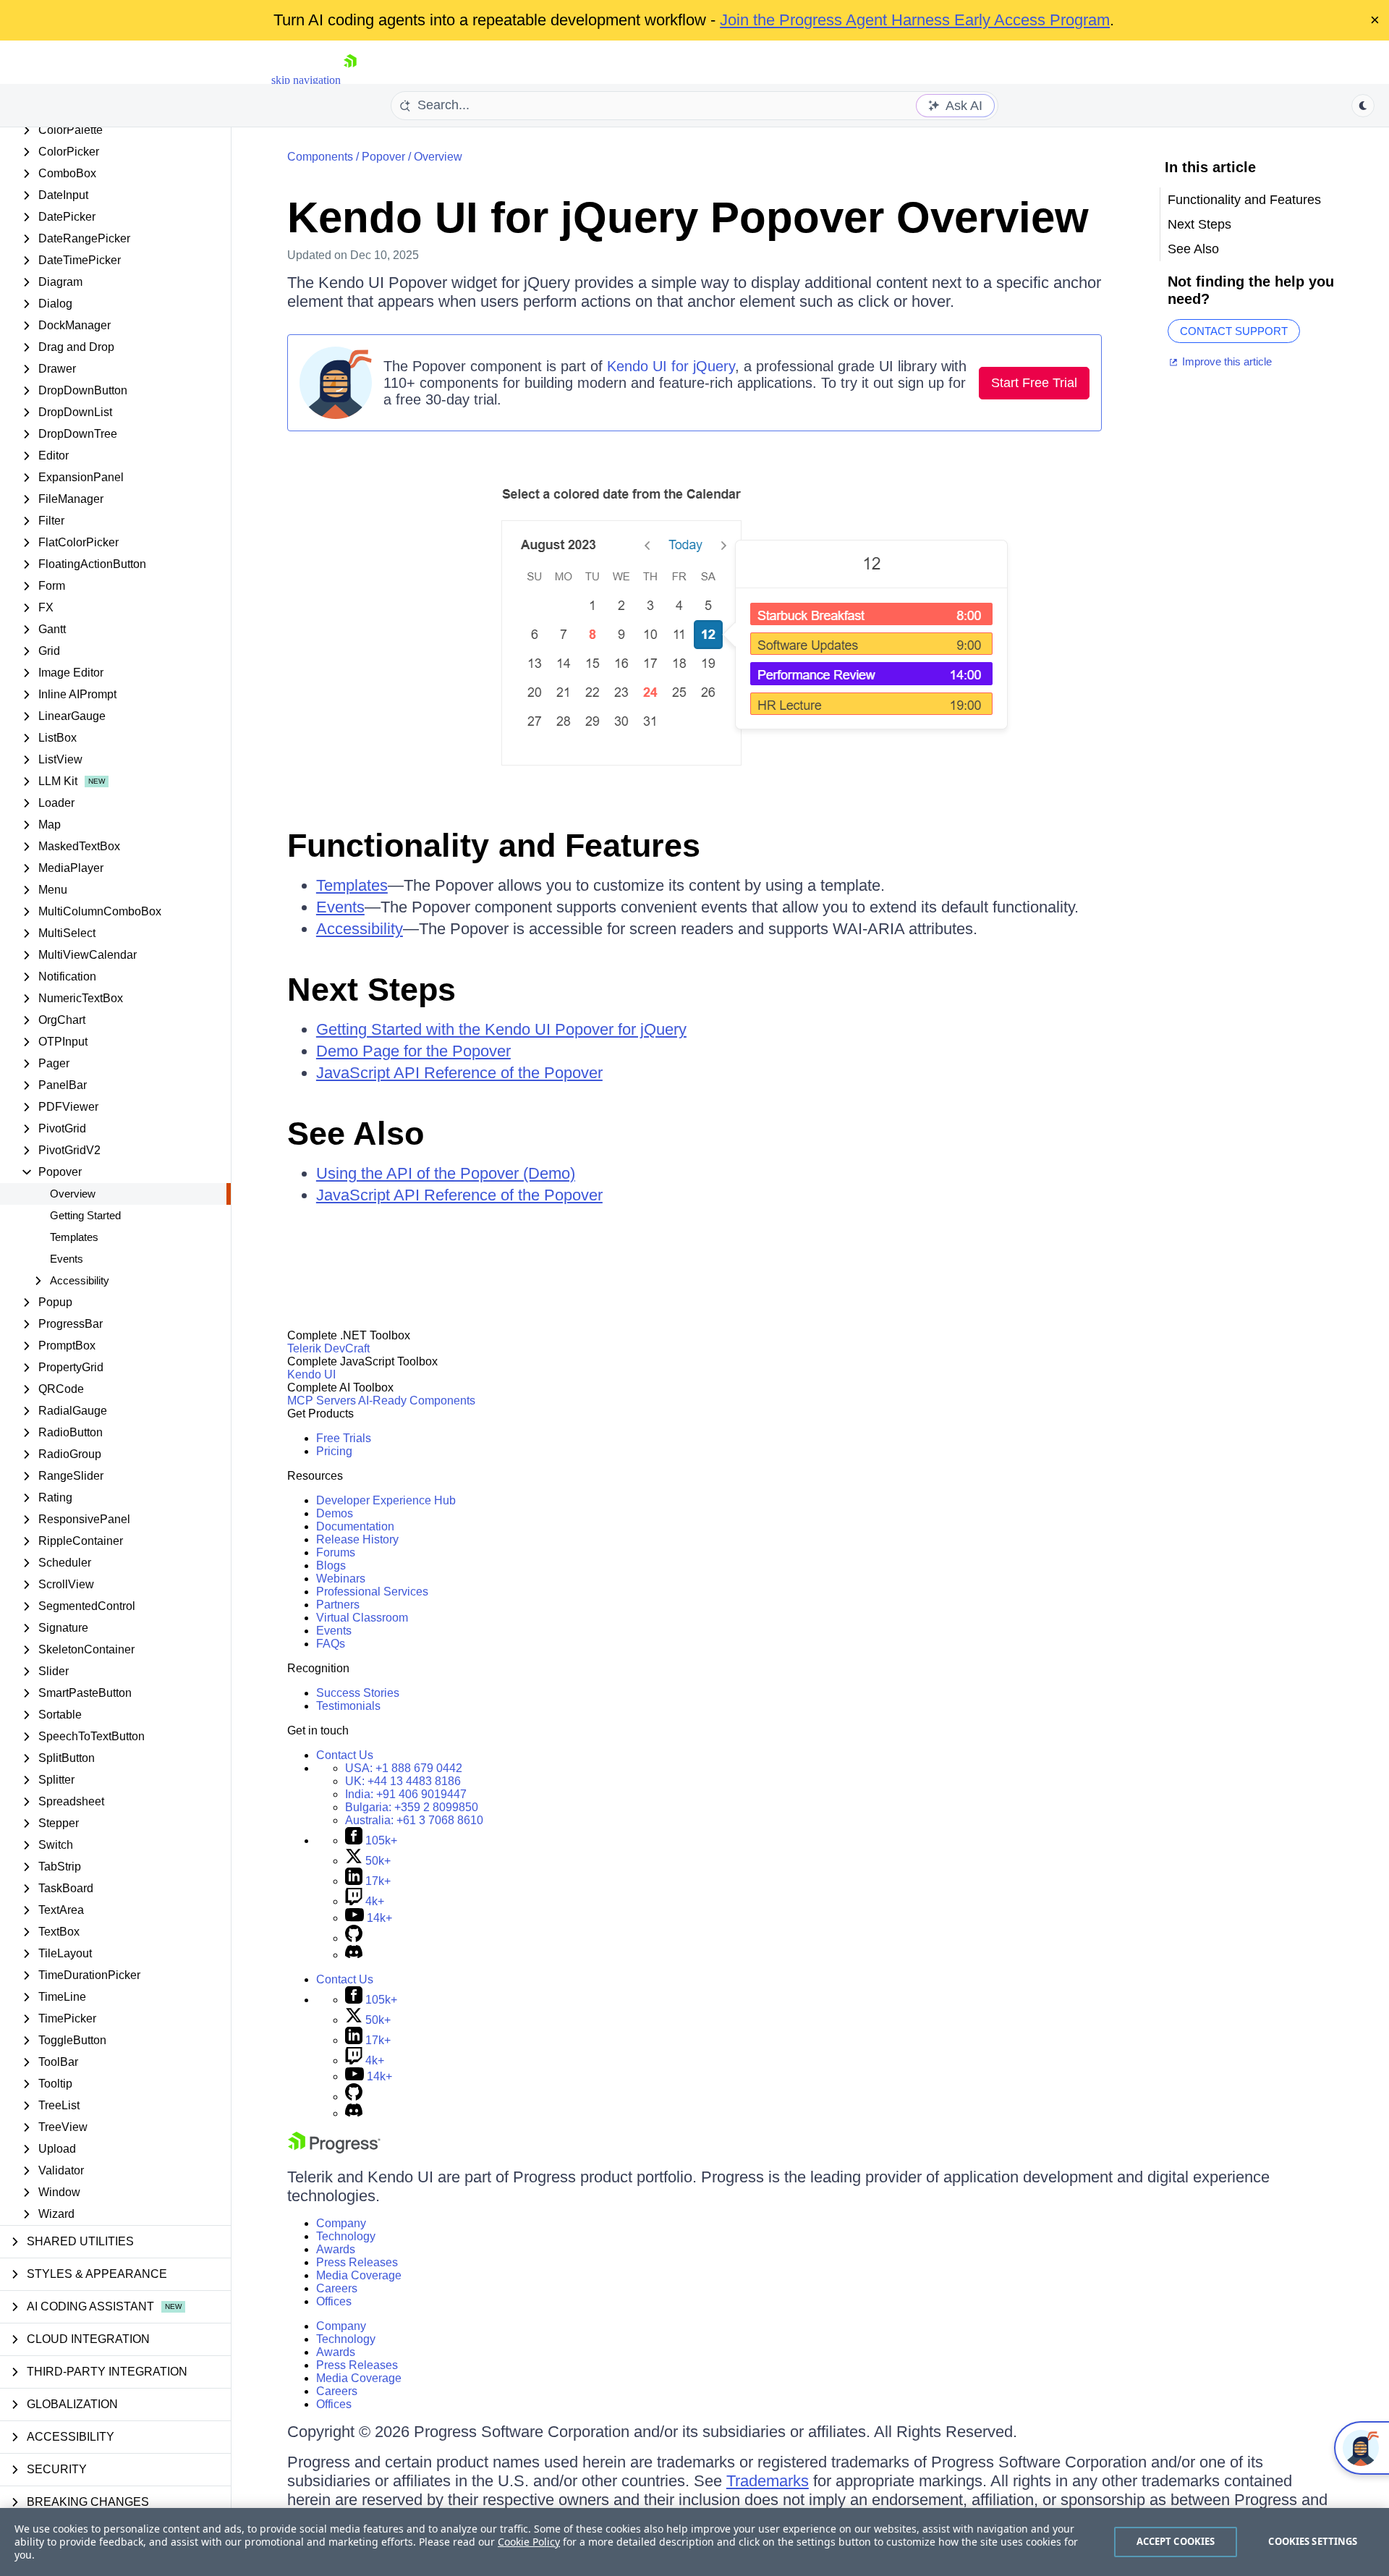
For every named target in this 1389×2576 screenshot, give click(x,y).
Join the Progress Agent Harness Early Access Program (915, 20)
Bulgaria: (412, 1807)
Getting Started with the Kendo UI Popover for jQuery (501, 1029)
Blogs (331, 1565)
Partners (338, 1605)
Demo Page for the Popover (413, 1051)
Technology (346, 2236)
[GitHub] (354, 1938)
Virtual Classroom (362, 1618)
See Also (356, 1134)
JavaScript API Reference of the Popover (459, 1073)
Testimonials (348, 1706)
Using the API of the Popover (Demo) (446, 1173)
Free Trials (344, 1438)
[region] (694, 2542)
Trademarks (768, 2481)
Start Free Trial (1034, 383)
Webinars (341, 1579)
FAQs (331, 1644)
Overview (73, 1194)
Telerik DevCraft (328, 1348)
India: (406, 1794)
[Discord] (354, 1955)
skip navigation (306, 80)
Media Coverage (359, 2275)
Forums (336, 1552)
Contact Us (345, 1755)
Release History (357, 1539)
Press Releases (357, 2262)
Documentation (355, 1526)
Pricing (334, 1451)
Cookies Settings (1313, 2541)
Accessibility (360, 929)
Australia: (414, 1820)
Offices (334, 2301)
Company (341, 2223)
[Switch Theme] (1363, 106)
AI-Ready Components (417, 1401)
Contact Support (1234, 331)
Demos (335, 1513)
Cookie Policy (529, 2542)
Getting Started (85, 1215)
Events (67, 1259)
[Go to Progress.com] (334, 2149)
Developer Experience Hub (386, 1500)
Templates (74, 1237)
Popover (383, 157)
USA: (404, 1768)
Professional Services (372, 1592)
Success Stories (358, 1693)
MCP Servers (322, 1401)
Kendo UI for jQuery (671, 366)
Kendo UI (311, 1374)
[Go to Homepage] (350, 80)
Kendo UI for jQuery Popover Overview (688, 217)
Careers (337, 2288)
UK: (403, 1781)
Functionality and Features (494, 846)
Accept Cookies (1176, 2541)
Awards (336, 2249)
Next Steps (371, 990)
